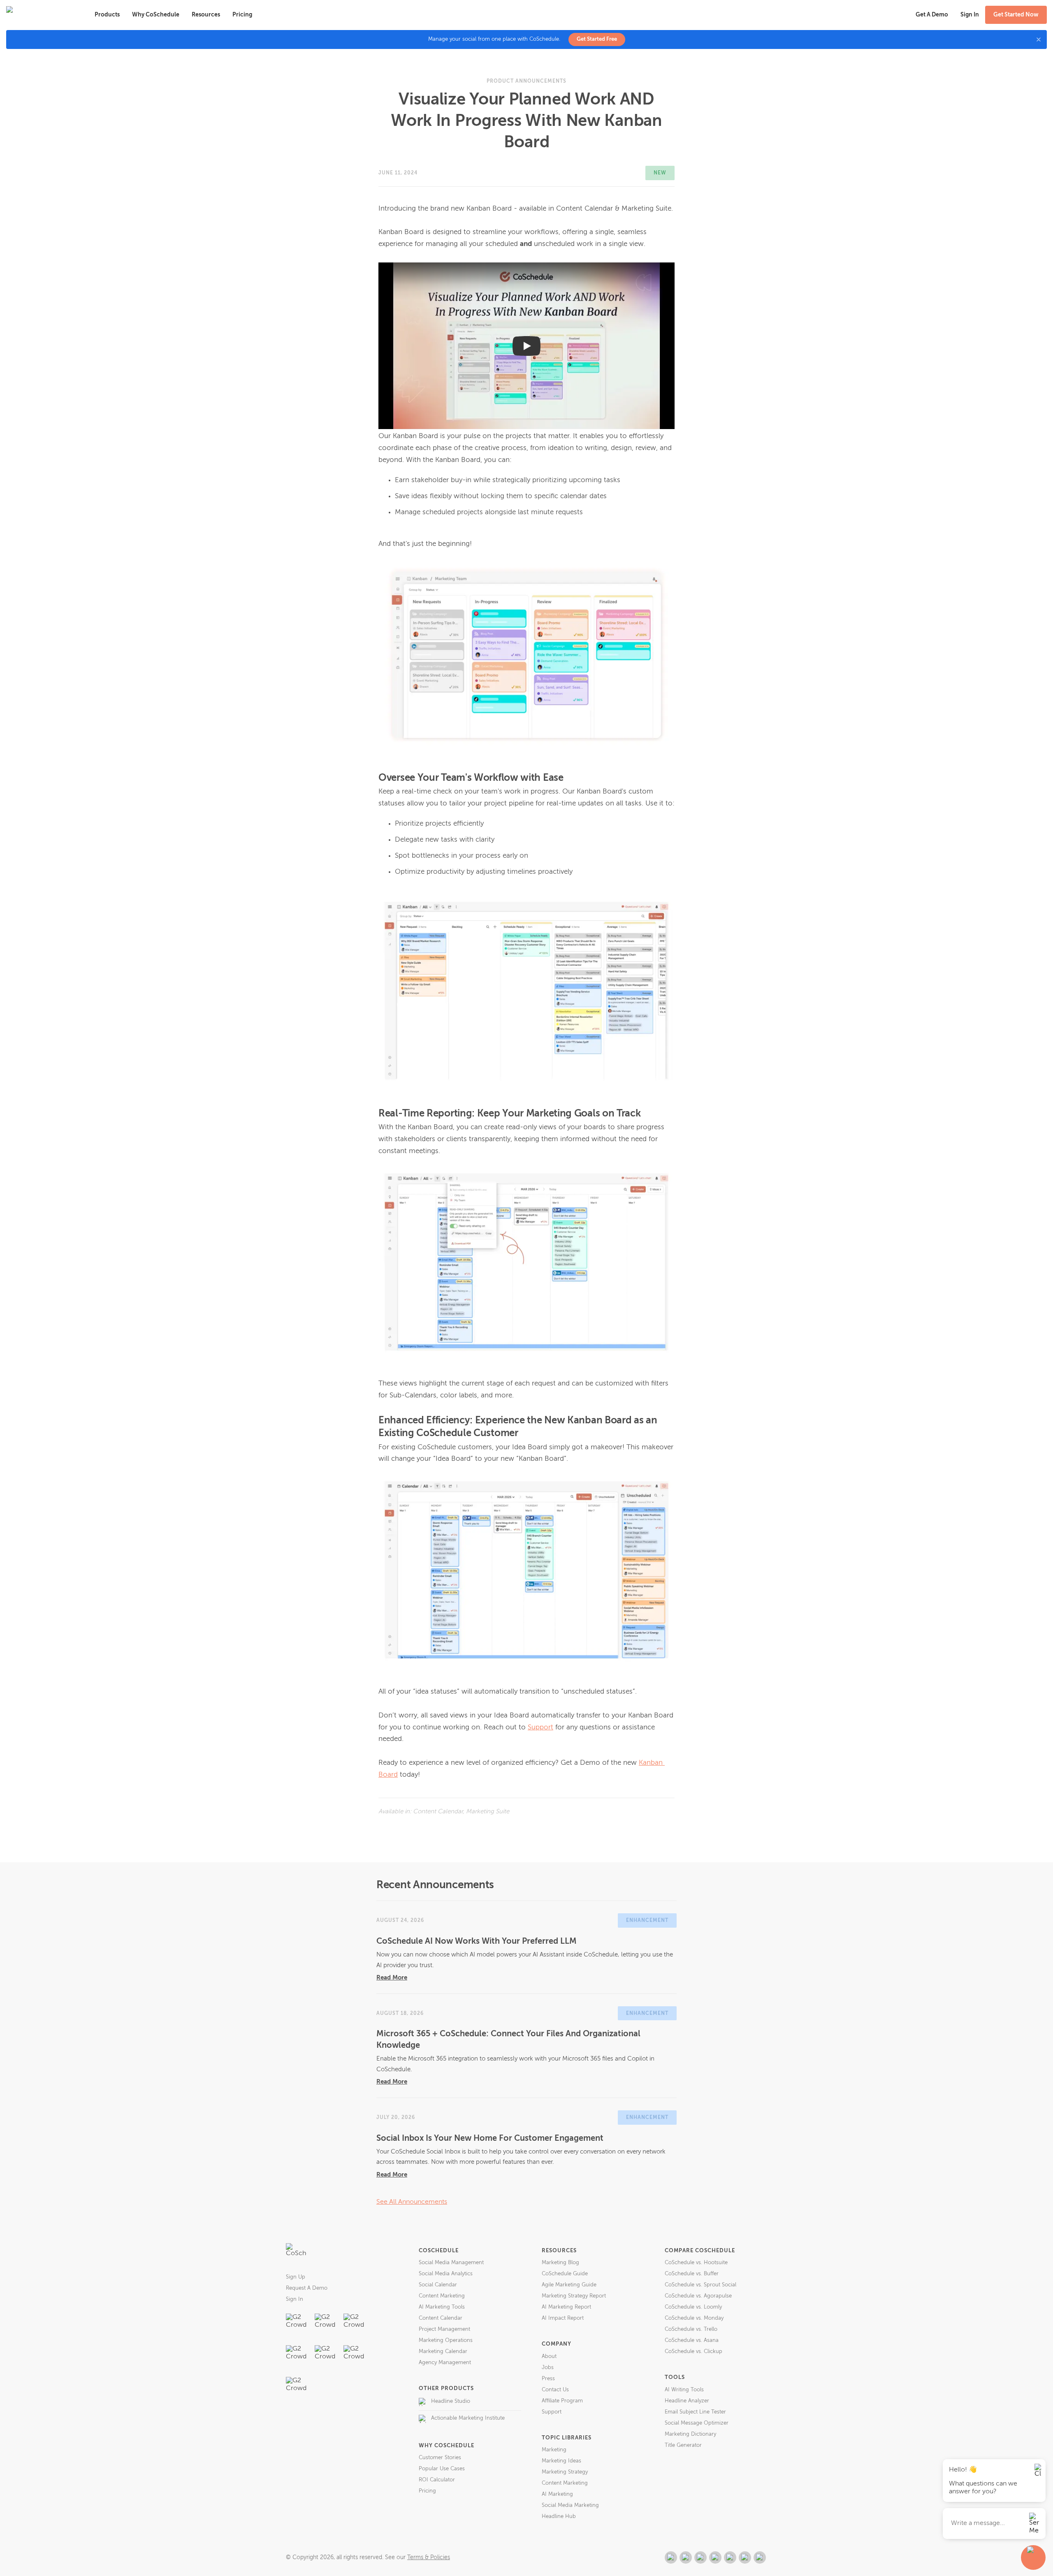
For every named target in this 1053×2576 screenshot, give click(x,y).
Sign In (295, 2299)
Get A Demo (932, 15)
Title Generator (683, 2445)
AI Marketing (557, 2494)
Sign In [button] (970, 15)
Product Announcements (526, 81)
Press (548, 2379)
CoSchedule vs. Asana (692, 2340)
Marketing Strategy (565, 2472)
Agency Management (445, 2363)
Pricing (242, 15)
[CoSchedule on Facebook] (686, 2557)
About (549, 2357)
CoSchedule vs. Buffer (692, 2274)
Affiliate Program (562, 2401)
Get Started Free (597, 39)
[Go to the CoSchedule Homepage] (296, 2253)
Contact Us (555, 2390)
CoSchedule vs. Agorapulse (698, 2296)
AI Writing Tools (684, 2390)
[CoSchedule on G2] (671, 2557)
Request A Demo (307, 2288)
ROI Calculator (437, 2480)
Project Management (444, 2329)
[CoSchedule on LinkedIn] (715, 2557)
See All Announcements (412, 2202)
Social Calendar (438, 2285)
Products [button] (107, 15)
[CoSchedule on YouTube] (760, 2557)
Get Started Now (1016, 15)
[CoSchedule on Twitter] (700, 2557)
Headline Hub (559, 2517)
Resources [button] (206, 15)
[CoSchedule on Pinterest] (730, 2557)
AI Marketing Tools (442, 2307)
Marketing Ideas (561, 2461)
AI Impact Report (563, 2318)
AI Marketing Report (566, 2307)
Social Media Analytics (446, 2274)
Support (540, 1728)
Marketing (554, 2450)
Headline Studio (451, 2401)
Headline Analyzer (687, 2401)
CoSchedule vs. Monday (694, 2318)
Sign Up (296, 2277)
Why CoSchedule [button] (156, 15)
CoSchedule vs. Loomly (693, 2307)
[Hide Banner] (1039, 39)
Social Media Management (451, 2263)
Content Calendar (441, 2318)
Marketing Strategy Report (574, 2296)
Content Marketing (442, 2296)
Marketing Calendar (443, 2352)
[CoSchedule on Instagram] (745, 2557)
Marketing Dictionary (690, 2434)
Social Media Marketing (570, 2505)
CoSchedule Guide (565, 2274)
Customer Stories (440, 2458)
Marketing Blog (560, 2263)
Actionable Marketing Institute (468, 2418)
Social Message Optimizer (697, 2423)
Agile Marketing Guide (569, 2285)
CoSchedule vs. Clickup (693, 2352)
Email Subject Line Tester (695, 2412)
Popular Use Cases (442, 2469)
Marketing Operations (446, 2340)
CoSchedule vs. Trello (691, 2329)
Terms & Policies (429, 2557)
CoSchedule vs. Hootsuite (696, 2263)
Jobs (548, 2368)
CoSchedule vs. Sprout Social (700, 2285)
